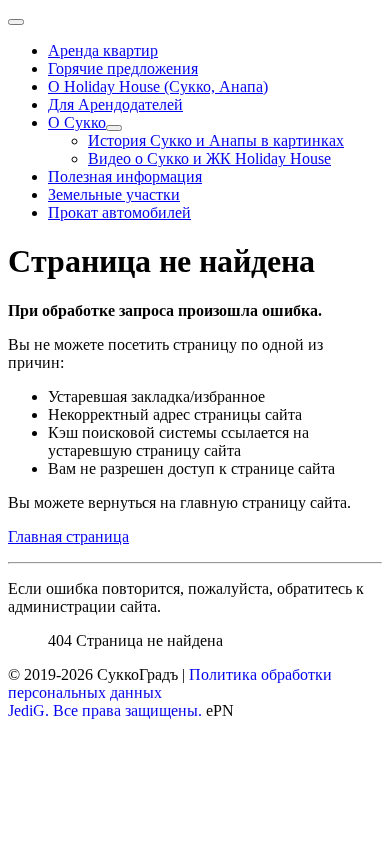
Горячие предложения (123, 68)
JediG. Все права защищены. (105, 710)
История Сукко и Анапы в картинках (216, 140)
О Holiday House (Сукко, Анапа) (158, 86)
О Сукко (77, 122)
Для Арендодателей (115, 104)
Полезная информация (125, 176)
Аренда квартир (103, 50)
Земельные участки (114, 194)
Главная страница (68, 536)
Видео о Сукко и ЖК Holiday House (209, 158)
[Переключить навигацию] (16, 22)
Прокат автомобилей (119, 212)
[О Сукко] (114, 128)
